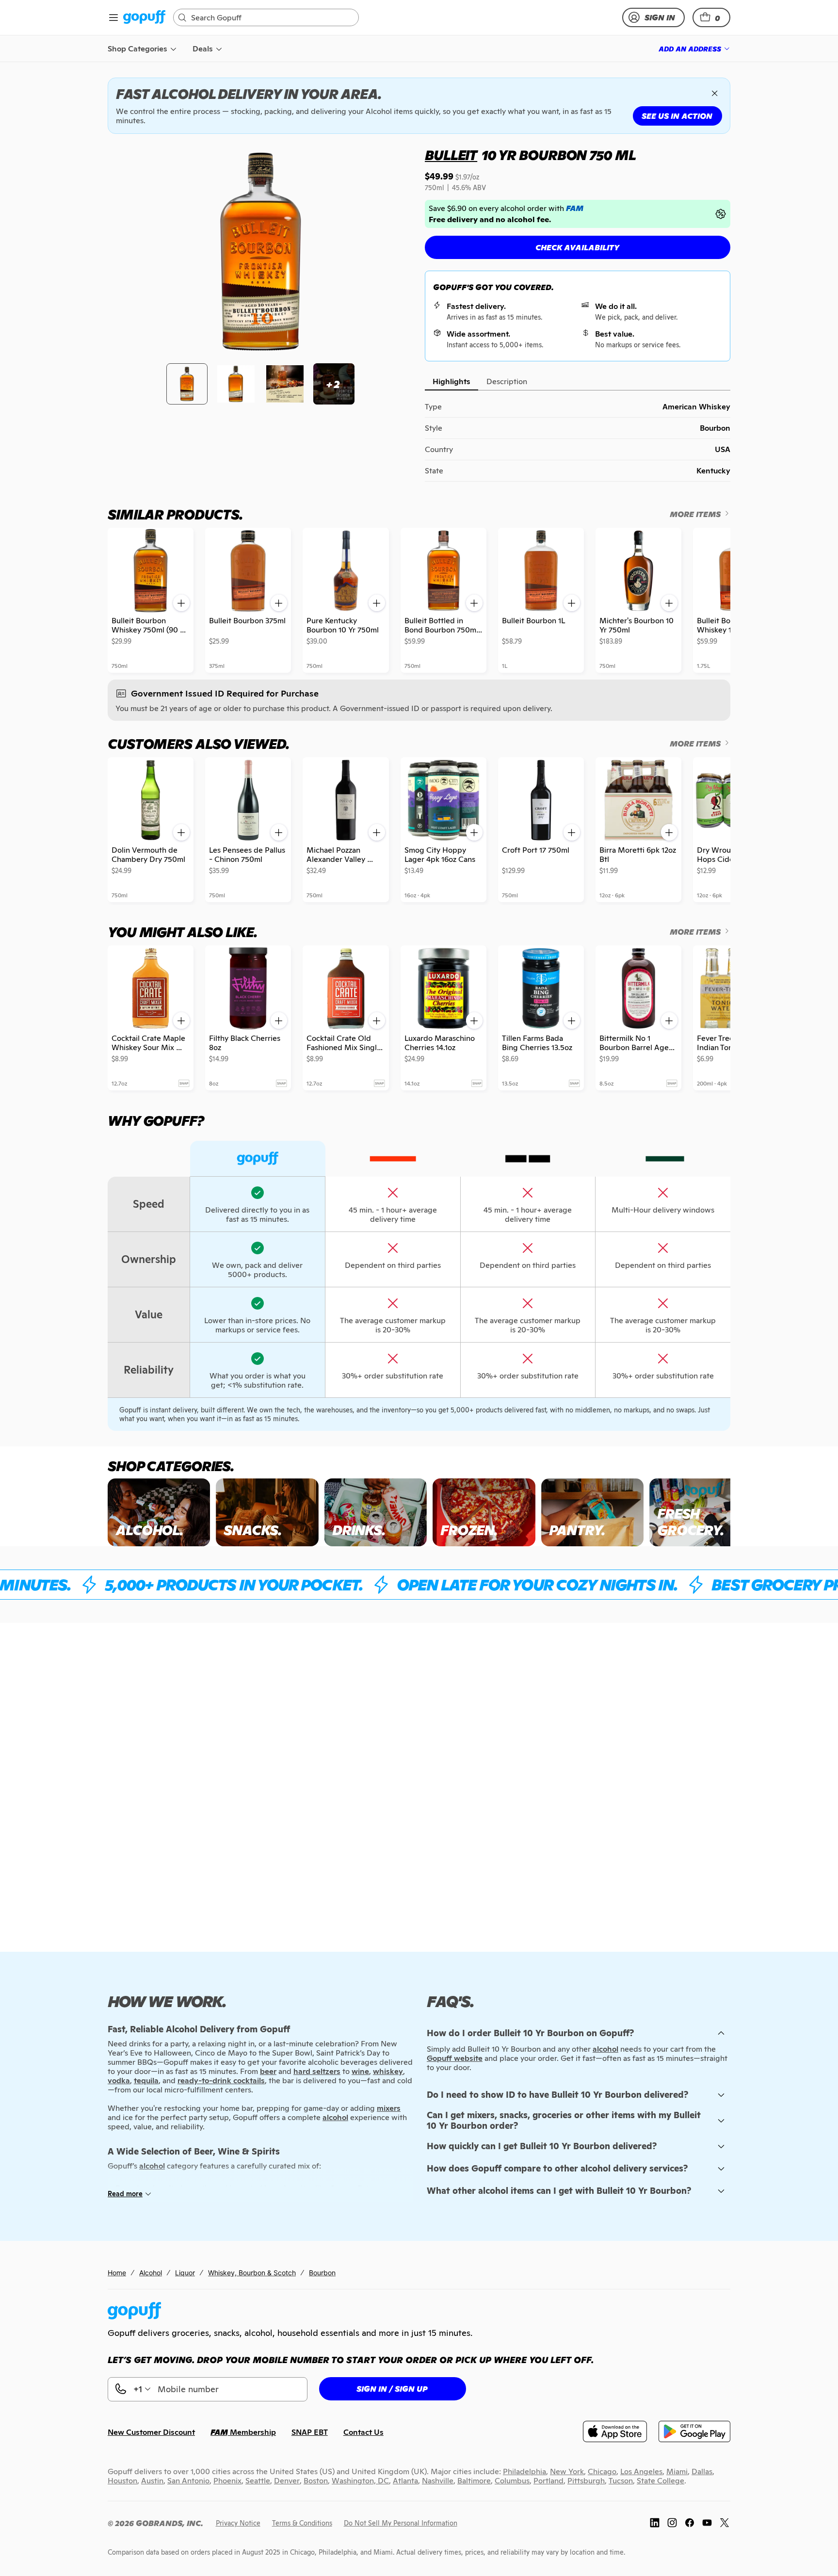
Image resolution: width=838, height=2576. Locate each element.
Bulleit (451, 155)
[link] (144, 18)
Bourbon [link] (322, 2273)
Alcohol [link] (151, 2273)
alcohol (605, 2049)
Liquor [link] (185, 2273)
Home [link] (117, 2273)
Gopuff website (455, 2058)
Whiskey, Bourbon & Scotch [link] (252, 2273)
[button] (711, 17)
